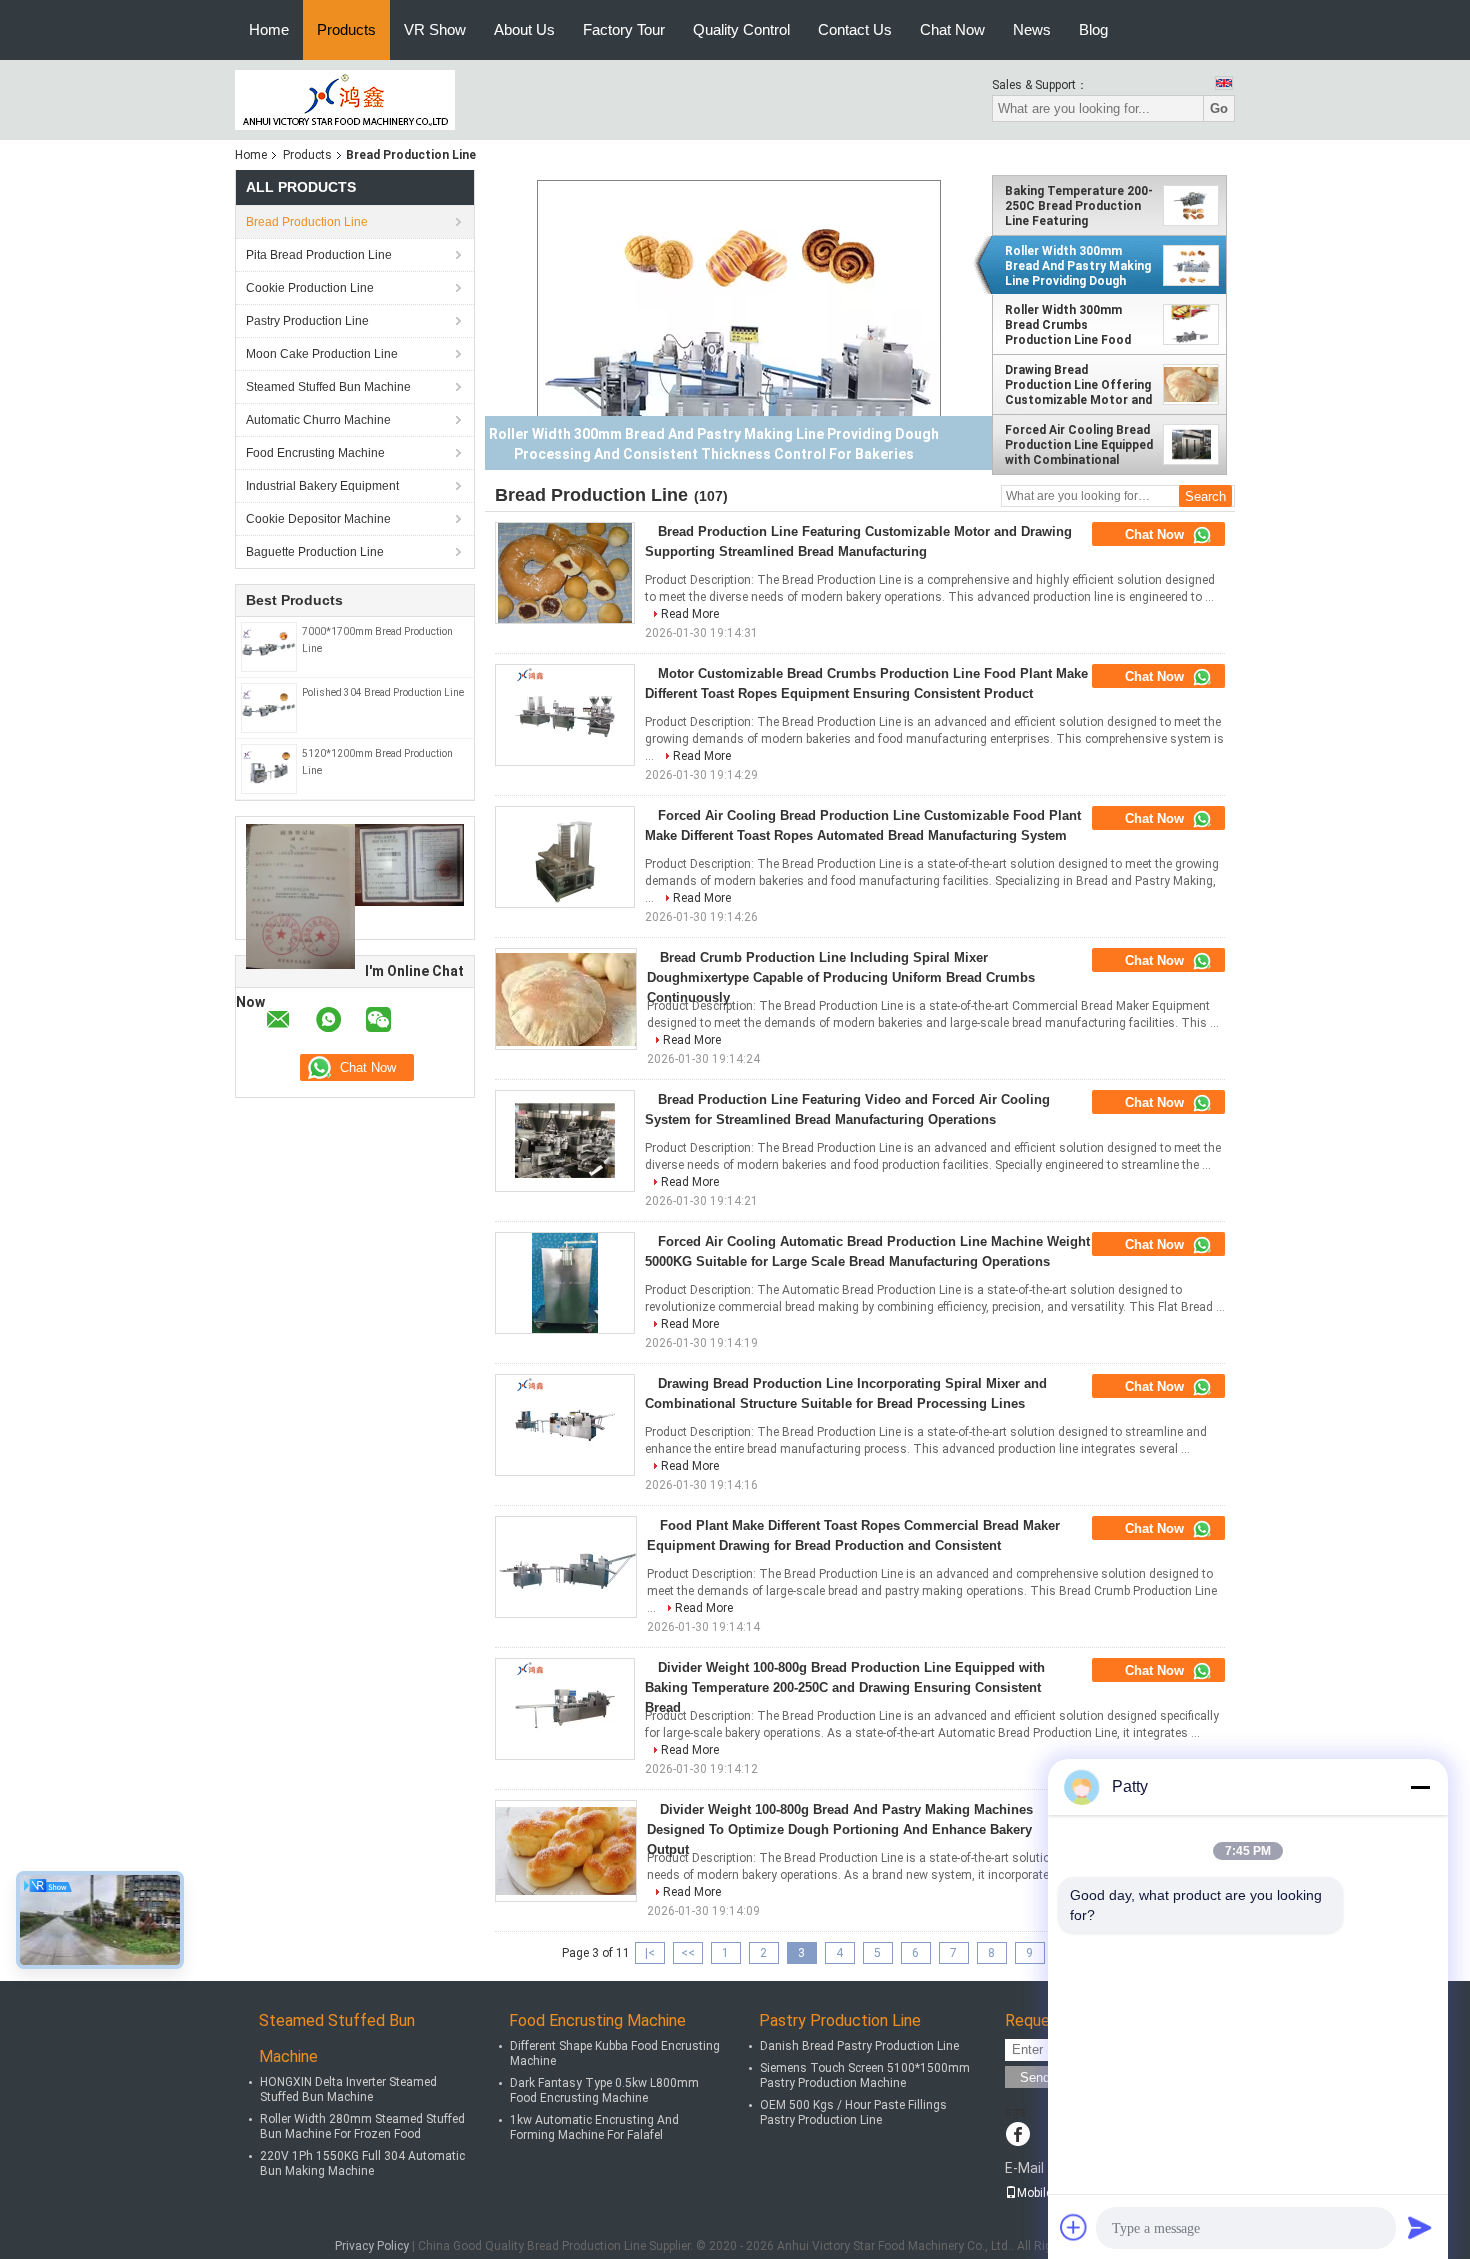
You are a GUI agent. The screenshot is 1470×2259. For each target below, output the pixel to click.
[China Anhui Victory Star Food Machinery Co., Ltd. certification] (300, 896)
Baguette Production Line (315, 552)
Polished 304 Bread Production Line (383, 692)
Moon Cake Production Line (322, 354)
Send (1035, 2077)
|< (650, 1953)
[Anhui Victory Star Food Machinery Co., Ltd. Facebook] (1017, 2136)
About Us (524, 29)
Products (346, 29)
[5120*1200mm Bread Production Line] (269, 768)
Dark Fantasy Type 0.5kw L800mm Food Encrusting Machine (604, 2090)
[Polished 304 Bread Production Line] (269, 707)
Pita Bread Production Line (319, 255)
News (1032, 29)
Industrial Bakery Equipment (322, 486)
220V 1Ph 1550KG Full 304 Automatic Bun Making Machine (362, 2163)
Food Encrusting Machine (315, 453)
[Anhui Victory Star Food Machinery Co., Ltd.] (345, 99)
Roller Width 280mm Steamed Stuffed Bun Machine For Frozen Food (362, 2126)
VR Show (435, 29)
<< (688, 1953)
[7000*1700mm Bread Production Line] (269, 646)
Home (269, 29)
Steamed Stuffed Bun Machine (328, 387)
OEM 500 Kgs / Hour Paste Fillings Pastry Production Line (853, 2112)
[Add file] (1074, 2227)
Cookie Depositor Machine (318, 519)
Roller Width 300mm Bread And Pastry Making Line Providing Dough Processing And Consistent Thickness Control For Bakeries (1078, 266)
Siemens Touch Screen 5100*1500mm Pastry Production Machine (865, 2075)
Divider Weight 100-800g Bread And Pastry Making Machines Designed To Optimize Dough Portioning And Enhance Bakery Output (840, 1829)
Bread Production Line (307, 222)
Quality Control (741, 29)
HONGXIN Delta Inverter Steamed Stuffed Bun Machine (348, 2089)
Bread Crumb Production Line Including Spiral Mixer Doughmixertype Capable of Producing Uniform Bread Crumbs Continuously (841, 977)
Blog (1093, 29)
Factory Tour (624, 29)
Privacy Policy (372, 2246)
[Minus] (1420, 1787)
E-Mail (1024, 2168)
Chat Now (952, 29)
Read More (690, 614)
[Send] (1420, 2227)
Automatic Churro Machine (318, 420)
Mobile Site (1046, 2193)
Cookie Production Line (310, 288)
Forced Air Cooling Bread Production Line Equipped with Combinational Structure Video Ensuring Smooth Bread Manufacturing (1079, 445)
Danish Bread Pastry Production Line (859, 2046)
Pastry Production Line (307, 321)
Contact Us (855, 29)
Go (1219, 108)
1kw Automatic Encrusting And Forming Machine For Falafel (594, 2127)
